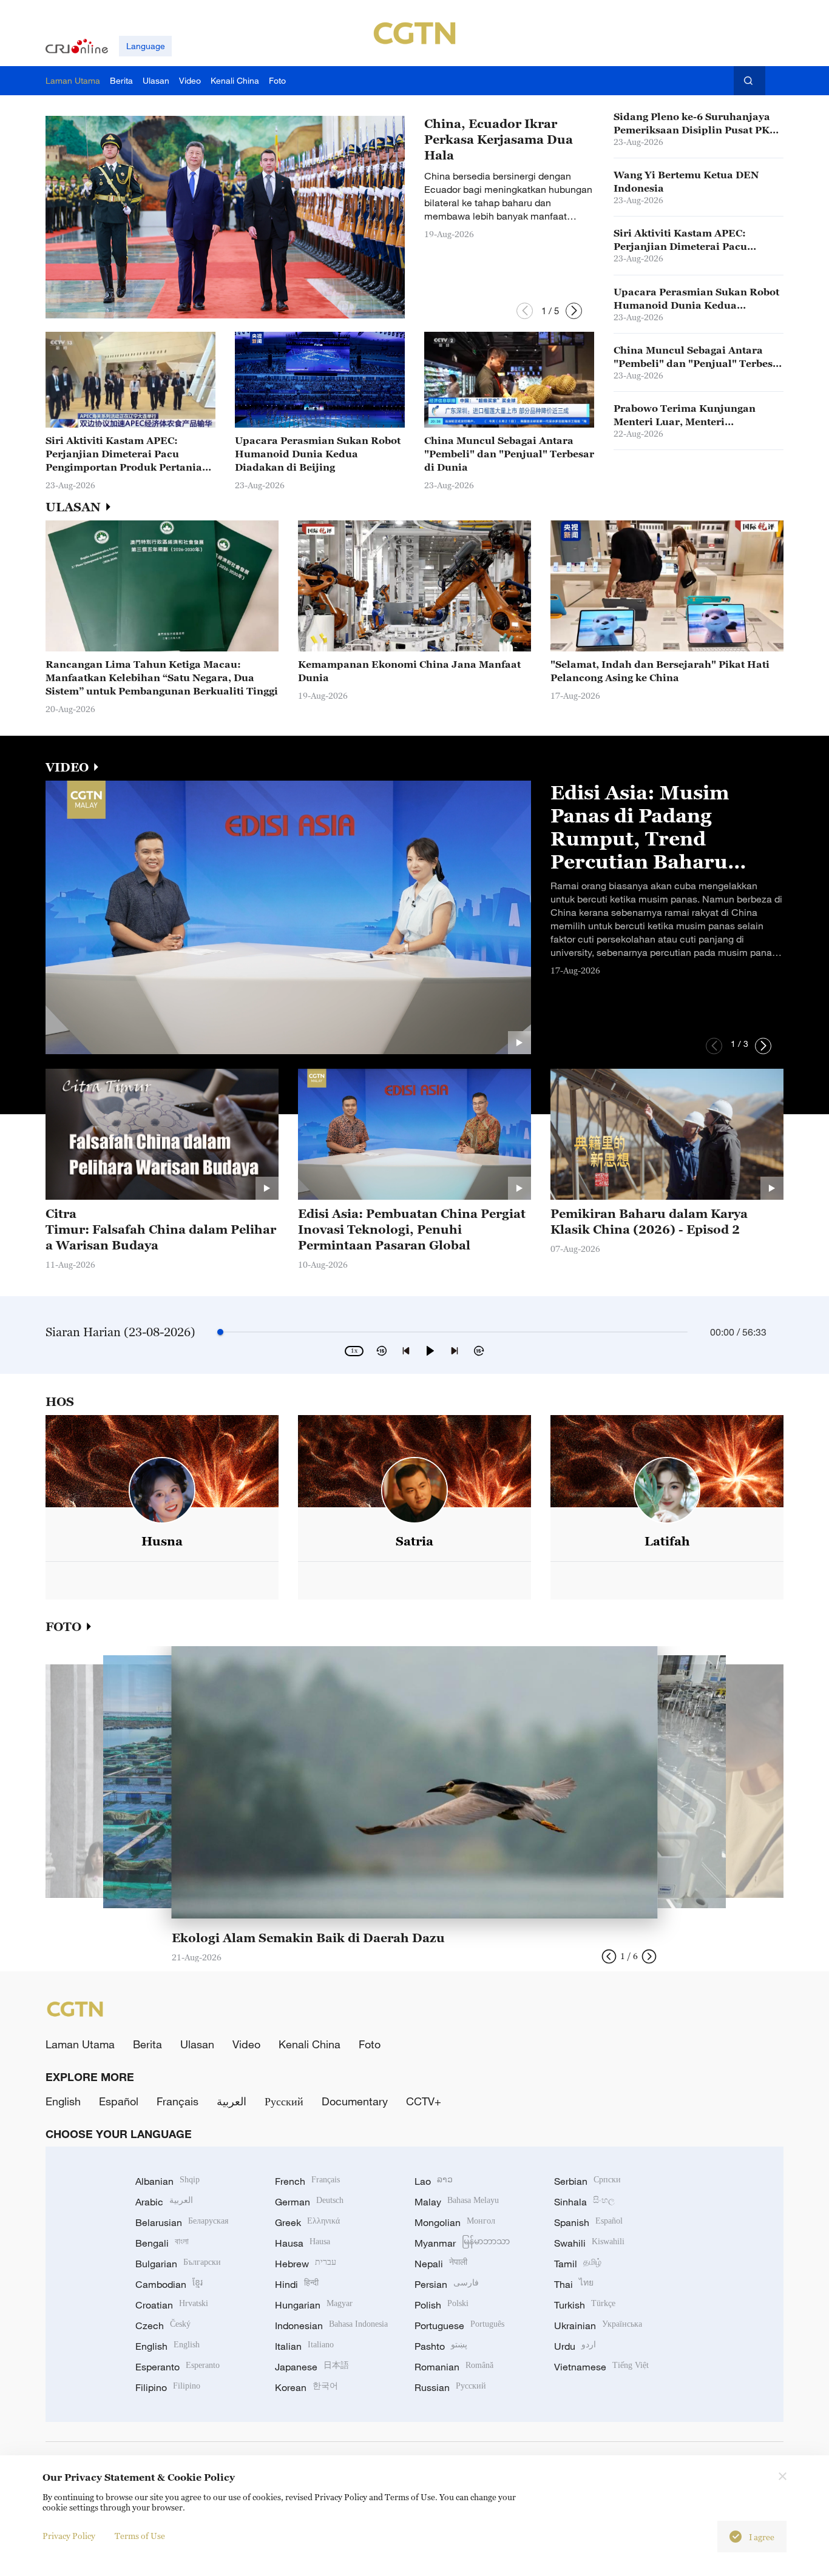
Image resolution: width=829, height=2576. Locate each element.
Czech (163, 2325)
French (307, 2181)
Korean (306, 2387)
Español (119, 2101)
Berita (147, 2044)
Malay (457, 2202)
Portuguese (459, 2325)
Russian (450, 2387)
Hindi (297, 2284)
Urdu (575, 2346)
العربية (232, 2101)
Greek (307, 2222)
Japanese (312, 2367)
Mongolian (455, 2222)
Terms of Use (140, 2536)
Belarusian (182, 2222)
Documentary (355, 2101)
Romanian (454, 2367)
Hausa (303, 2243)
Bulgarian (178, 2264)
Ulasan (197, 2044)
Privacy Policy (69, 2536)
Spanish (588, 2222)
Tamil (578, 2264)
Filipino (168, 2387)
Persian (447, 2284)
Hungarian (314, 2305)
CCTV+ (424, 2101)
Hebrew (306, 2264)
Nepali (441, 2264)
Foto (370, 2044)
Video (246, 2044)
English (63, 2101)
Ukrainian (598, 2325)
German (309, 2202)
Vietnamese (601, 2367)
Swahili (589, 2243)
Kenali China (310, 2044)
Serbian (587, 2181)
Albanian (167, 2181)
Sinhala (584, 2202)
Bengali (162, 2243)
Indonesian (331, 2325)
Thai (574, 2284)
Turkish (585, 2305)
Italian (304, 2346)
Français (178, 2101)
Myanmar (462, 2243)
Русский (284, 2101)
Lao (434, 2181)
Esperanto (178, 2367)
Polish (442, 2305)
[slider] (220, 1332)
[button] (525, 311)
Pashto (441, 2346)
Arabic (164, 2202)
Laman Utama (80, 2044)
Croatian (172, 2305)
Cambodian (169, 2284)
